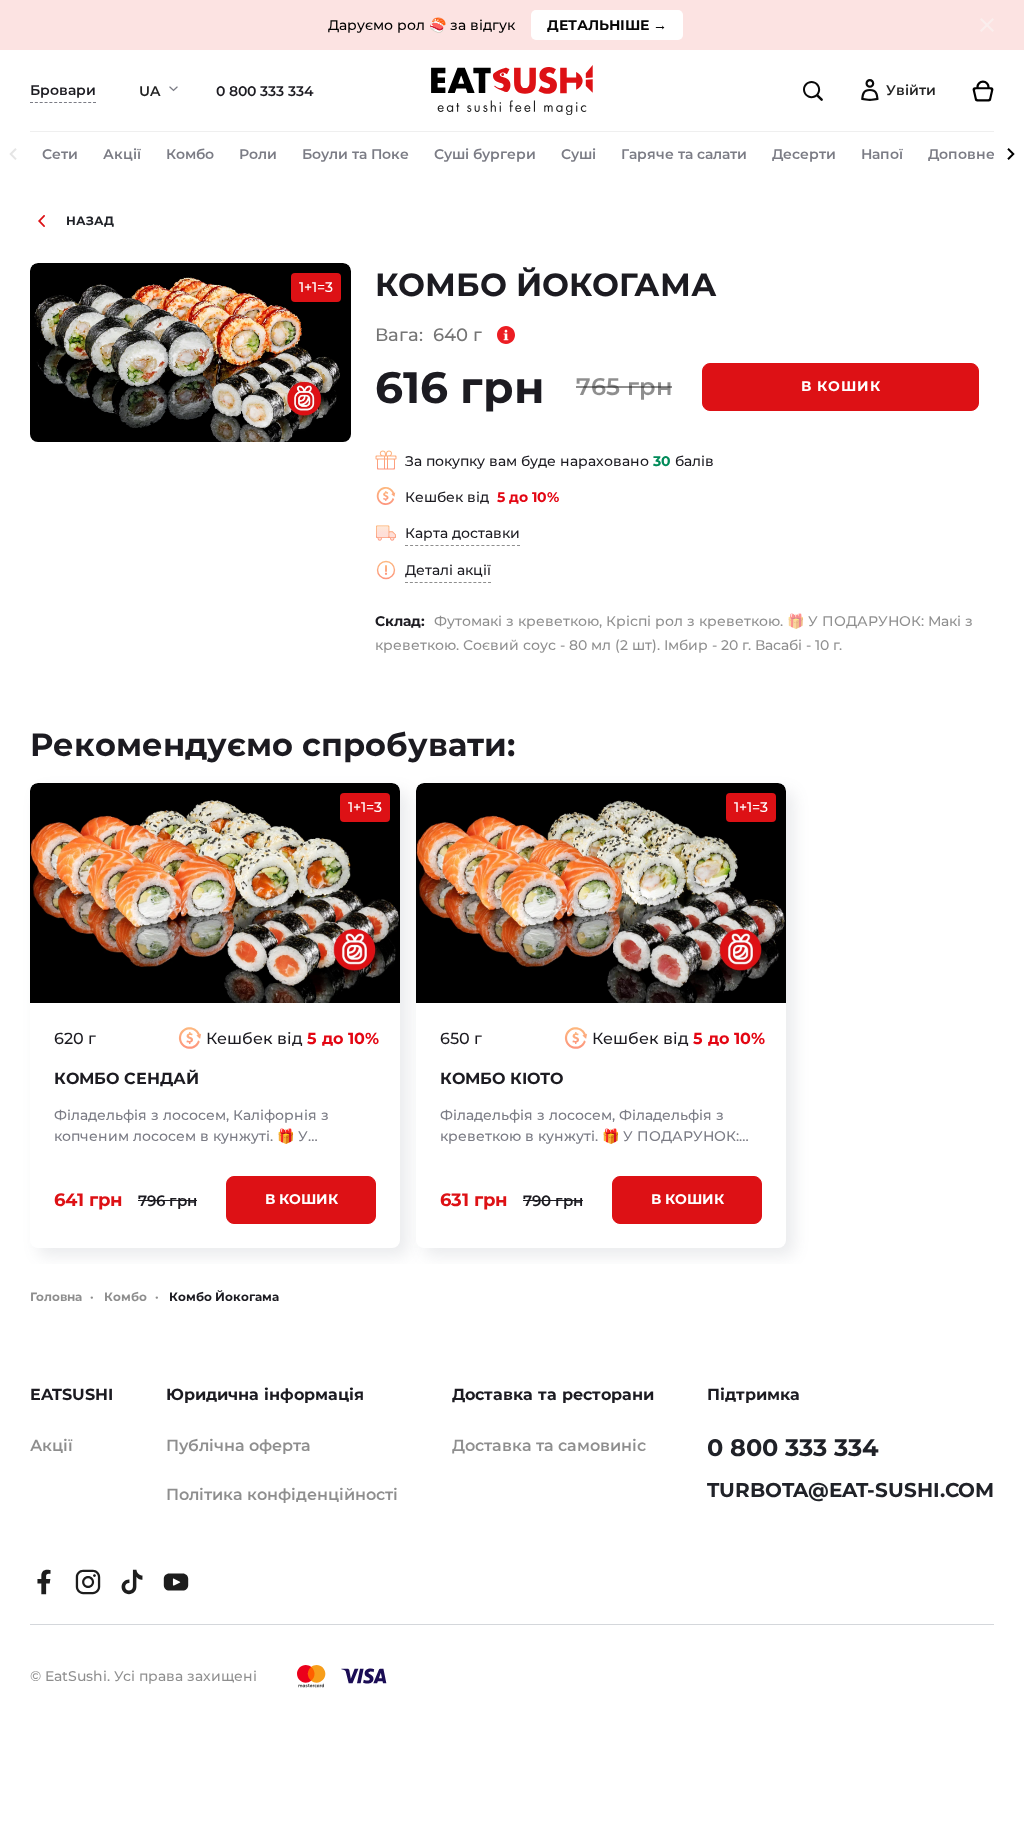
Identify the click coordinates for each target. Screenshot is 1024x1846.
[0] (973, 91)
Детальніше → (607, 25)
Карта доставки (462, 533)
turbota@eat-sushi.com (850, 1490)
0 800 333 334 (265, 91)
